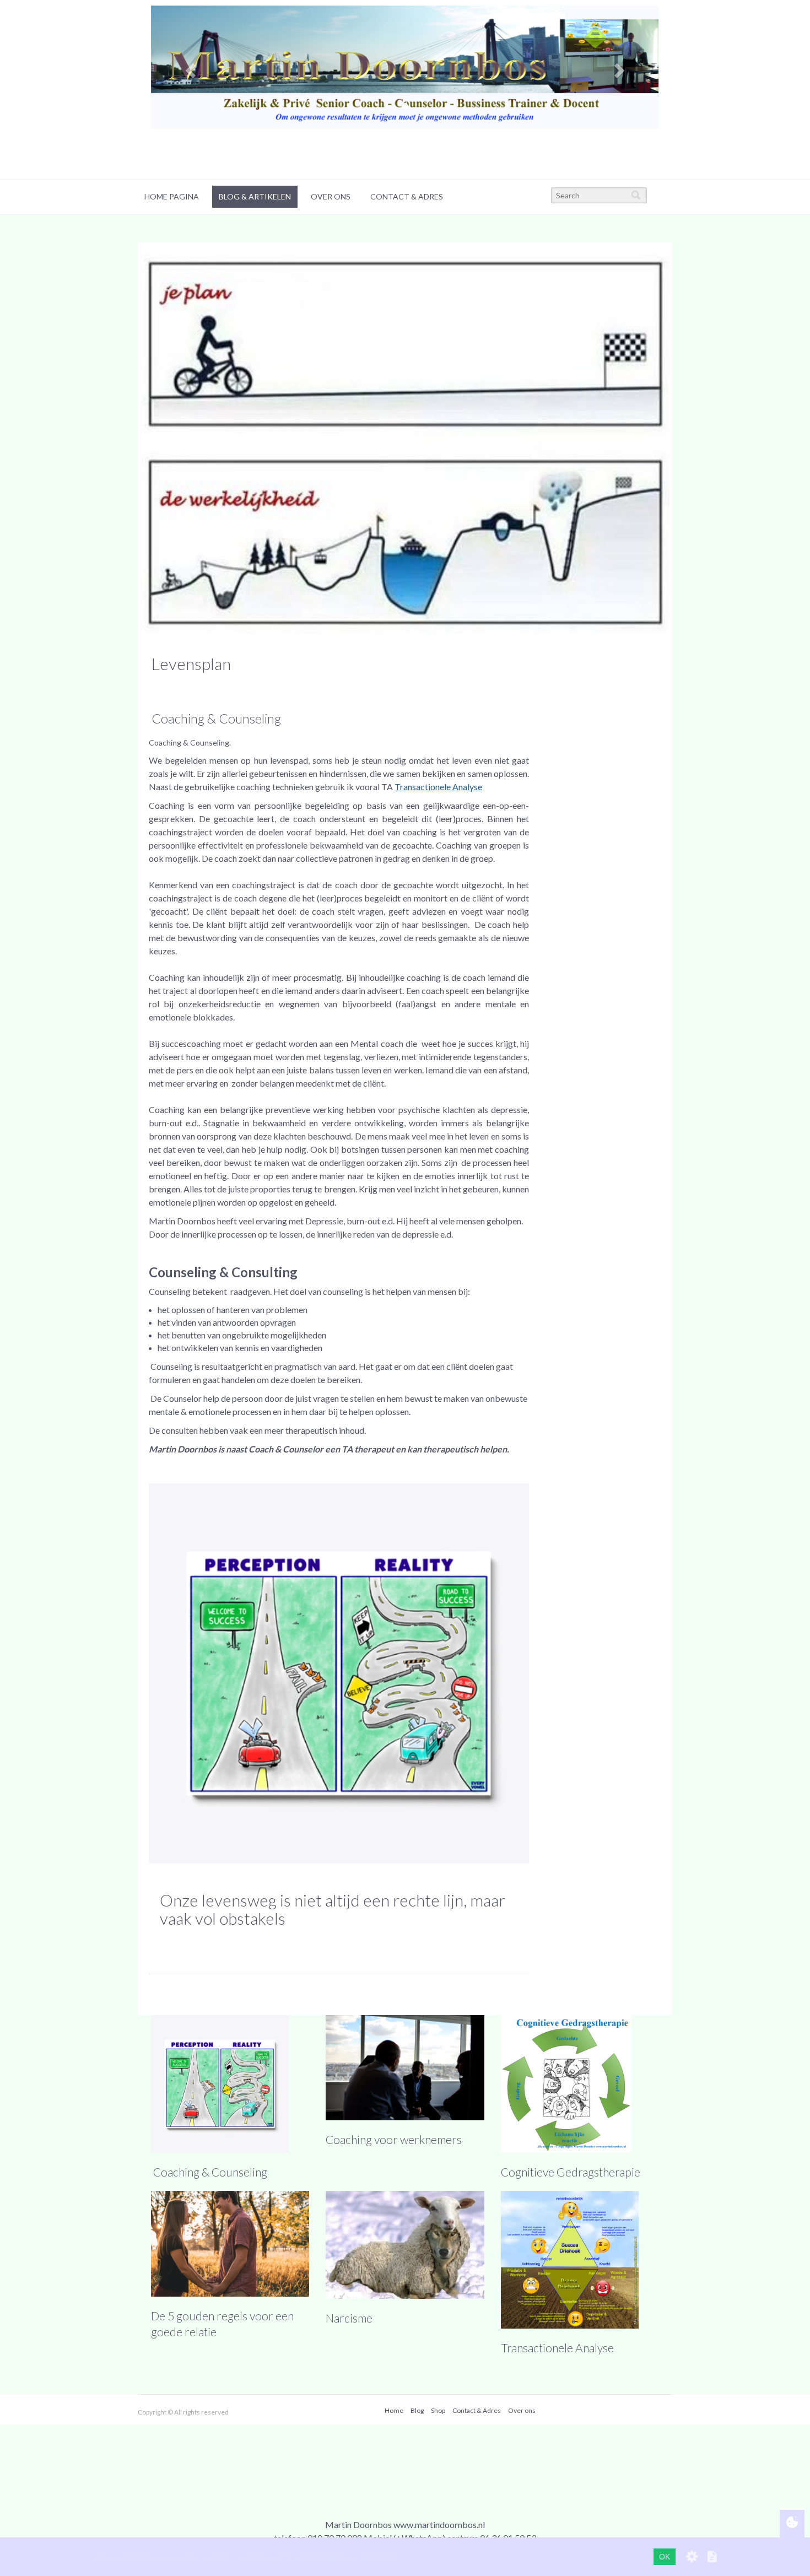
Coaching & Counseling (209, 2172)
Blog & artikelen (255, 196)
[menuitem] (172, 197)
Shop (438, 2410)
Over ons (331, 196)
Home (394, 2410)
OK (665, 2557)
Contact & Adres (407, 196)
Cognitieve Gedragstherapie (571, 2172)
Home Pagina (172, 196)
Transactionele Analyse (557, 2348)
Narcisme (349, 2318)
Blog (417, 2410)
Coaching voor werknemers (394, 2139)
